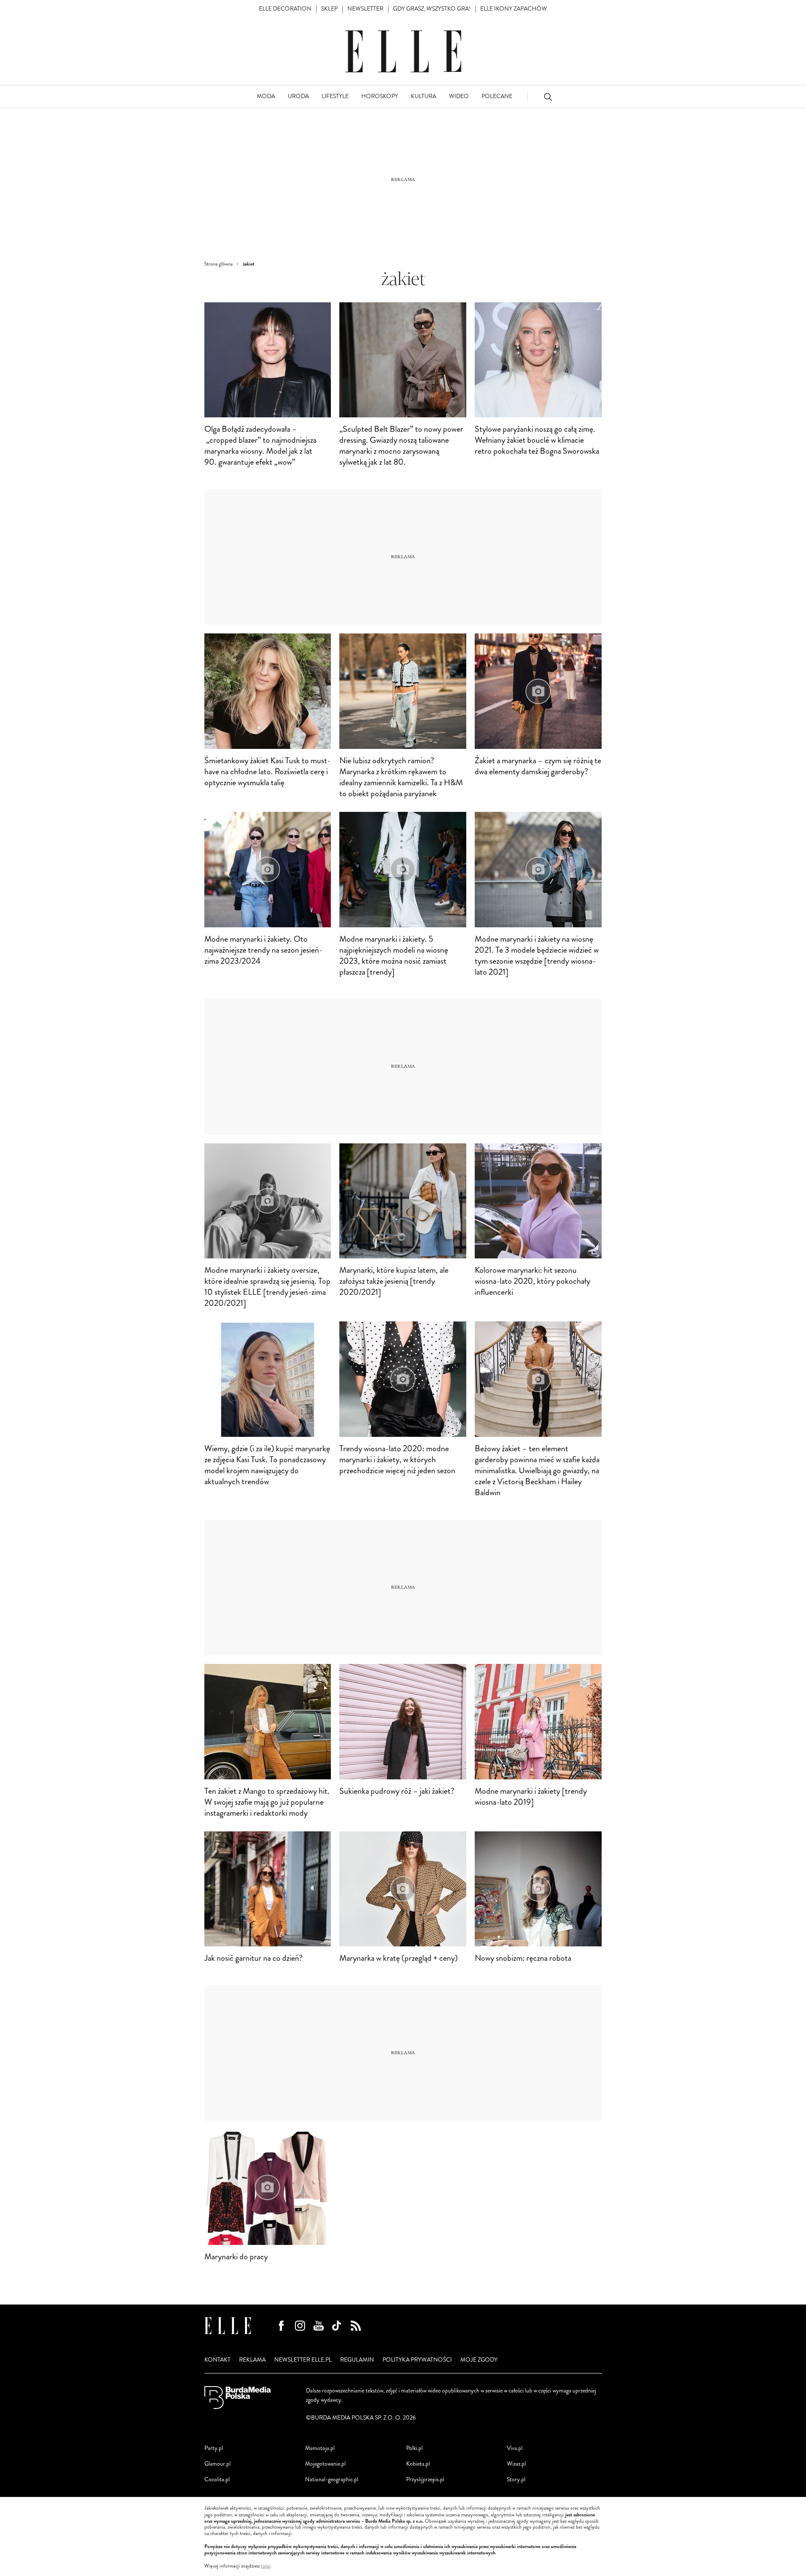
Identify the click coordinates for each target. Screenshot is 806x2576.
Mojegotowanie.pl (325, 2464)
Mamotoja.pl (320, 2448)
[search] (548, 97)
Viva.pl (515, 2448)
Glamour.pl (217, 2464)
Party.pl (214, 2448)
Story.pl (516, 2479)
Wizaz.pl (516, 2464)
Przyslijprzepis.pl (425, 2479)
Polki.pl (414, 2448)
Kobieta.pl (418, 2464)
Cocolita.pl (217, 2479)
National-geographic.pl (332, 2479)
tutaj (266, 2566)
